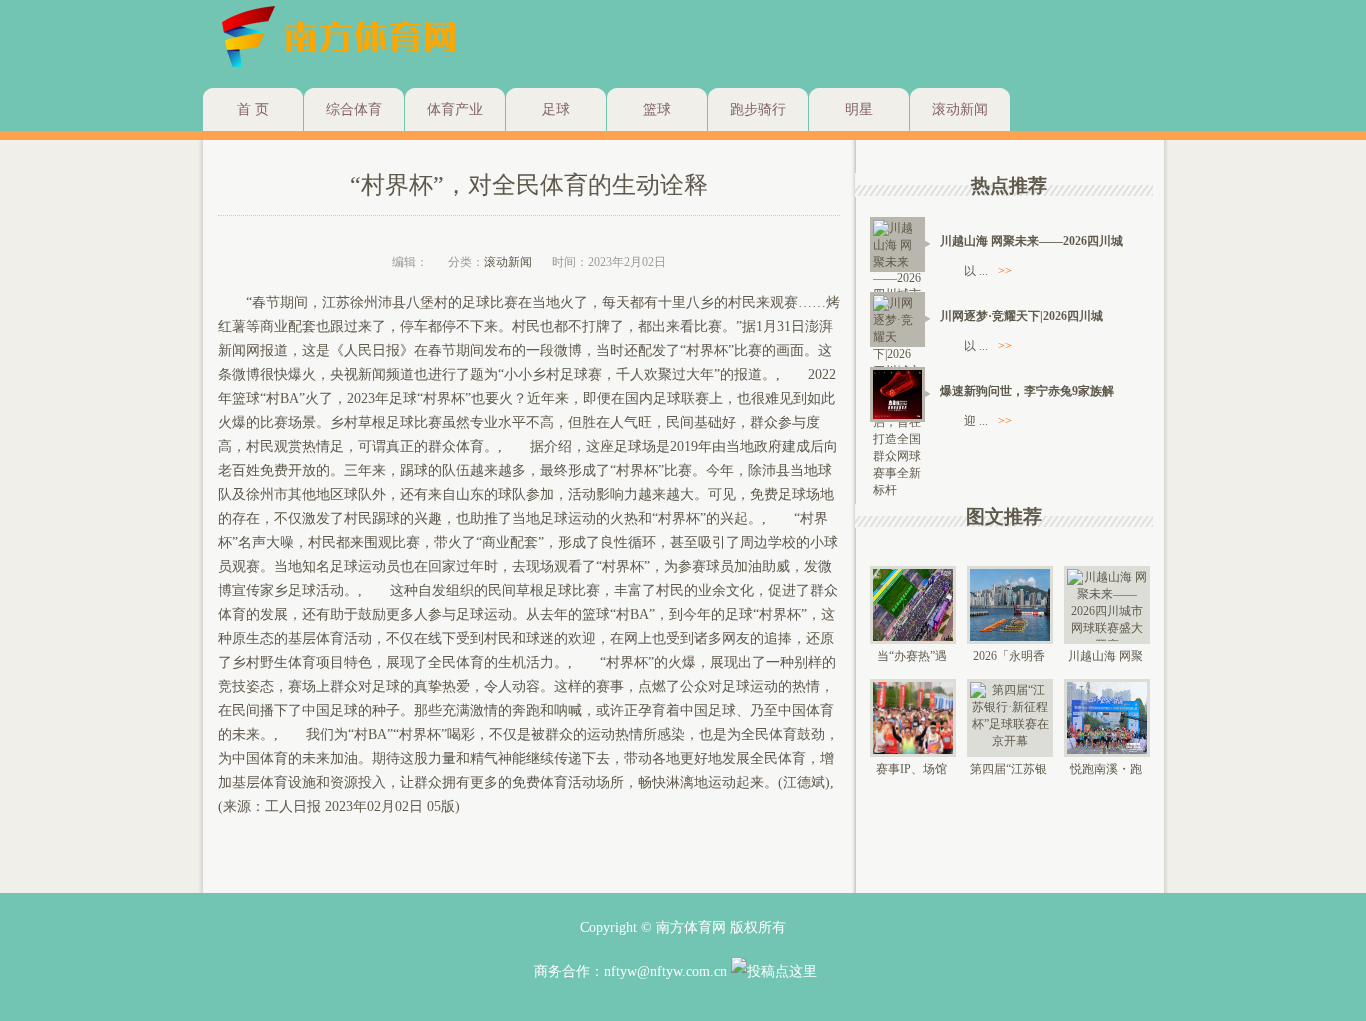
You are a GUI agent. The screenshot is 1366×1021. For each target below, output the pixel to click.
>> (1005, 271)
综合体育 (354, 109)
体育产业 (455, 109)
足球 (556, 109)
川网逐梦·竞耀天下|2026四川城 (1021, 316)
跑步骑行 (758, 109)
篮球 (657, 109)
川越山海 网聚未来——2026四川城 (1031, 241)
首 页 (253, 109)
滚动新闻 (960, 109)
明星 (859, 109)
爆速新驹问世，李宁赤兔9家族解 (1027, 391)
